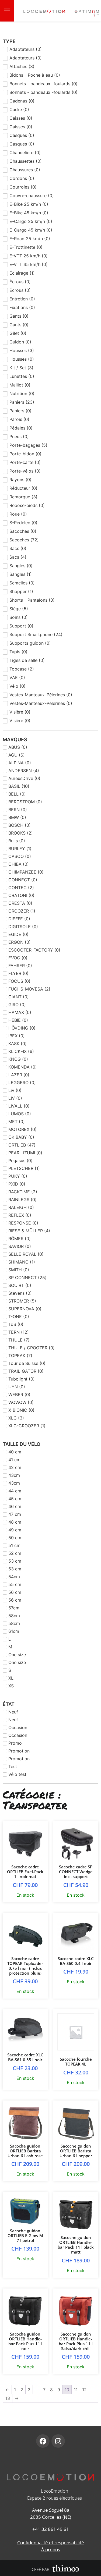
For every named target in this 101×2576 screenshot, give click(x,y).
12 (84, 2390)
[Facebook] (43, 2441)
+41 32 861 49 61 (51, 2529)
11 (76, 2390)
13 (8, 2398)
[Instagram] (58, 2441)
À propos (51, 2550)
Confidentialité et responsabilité (51, 2543)
